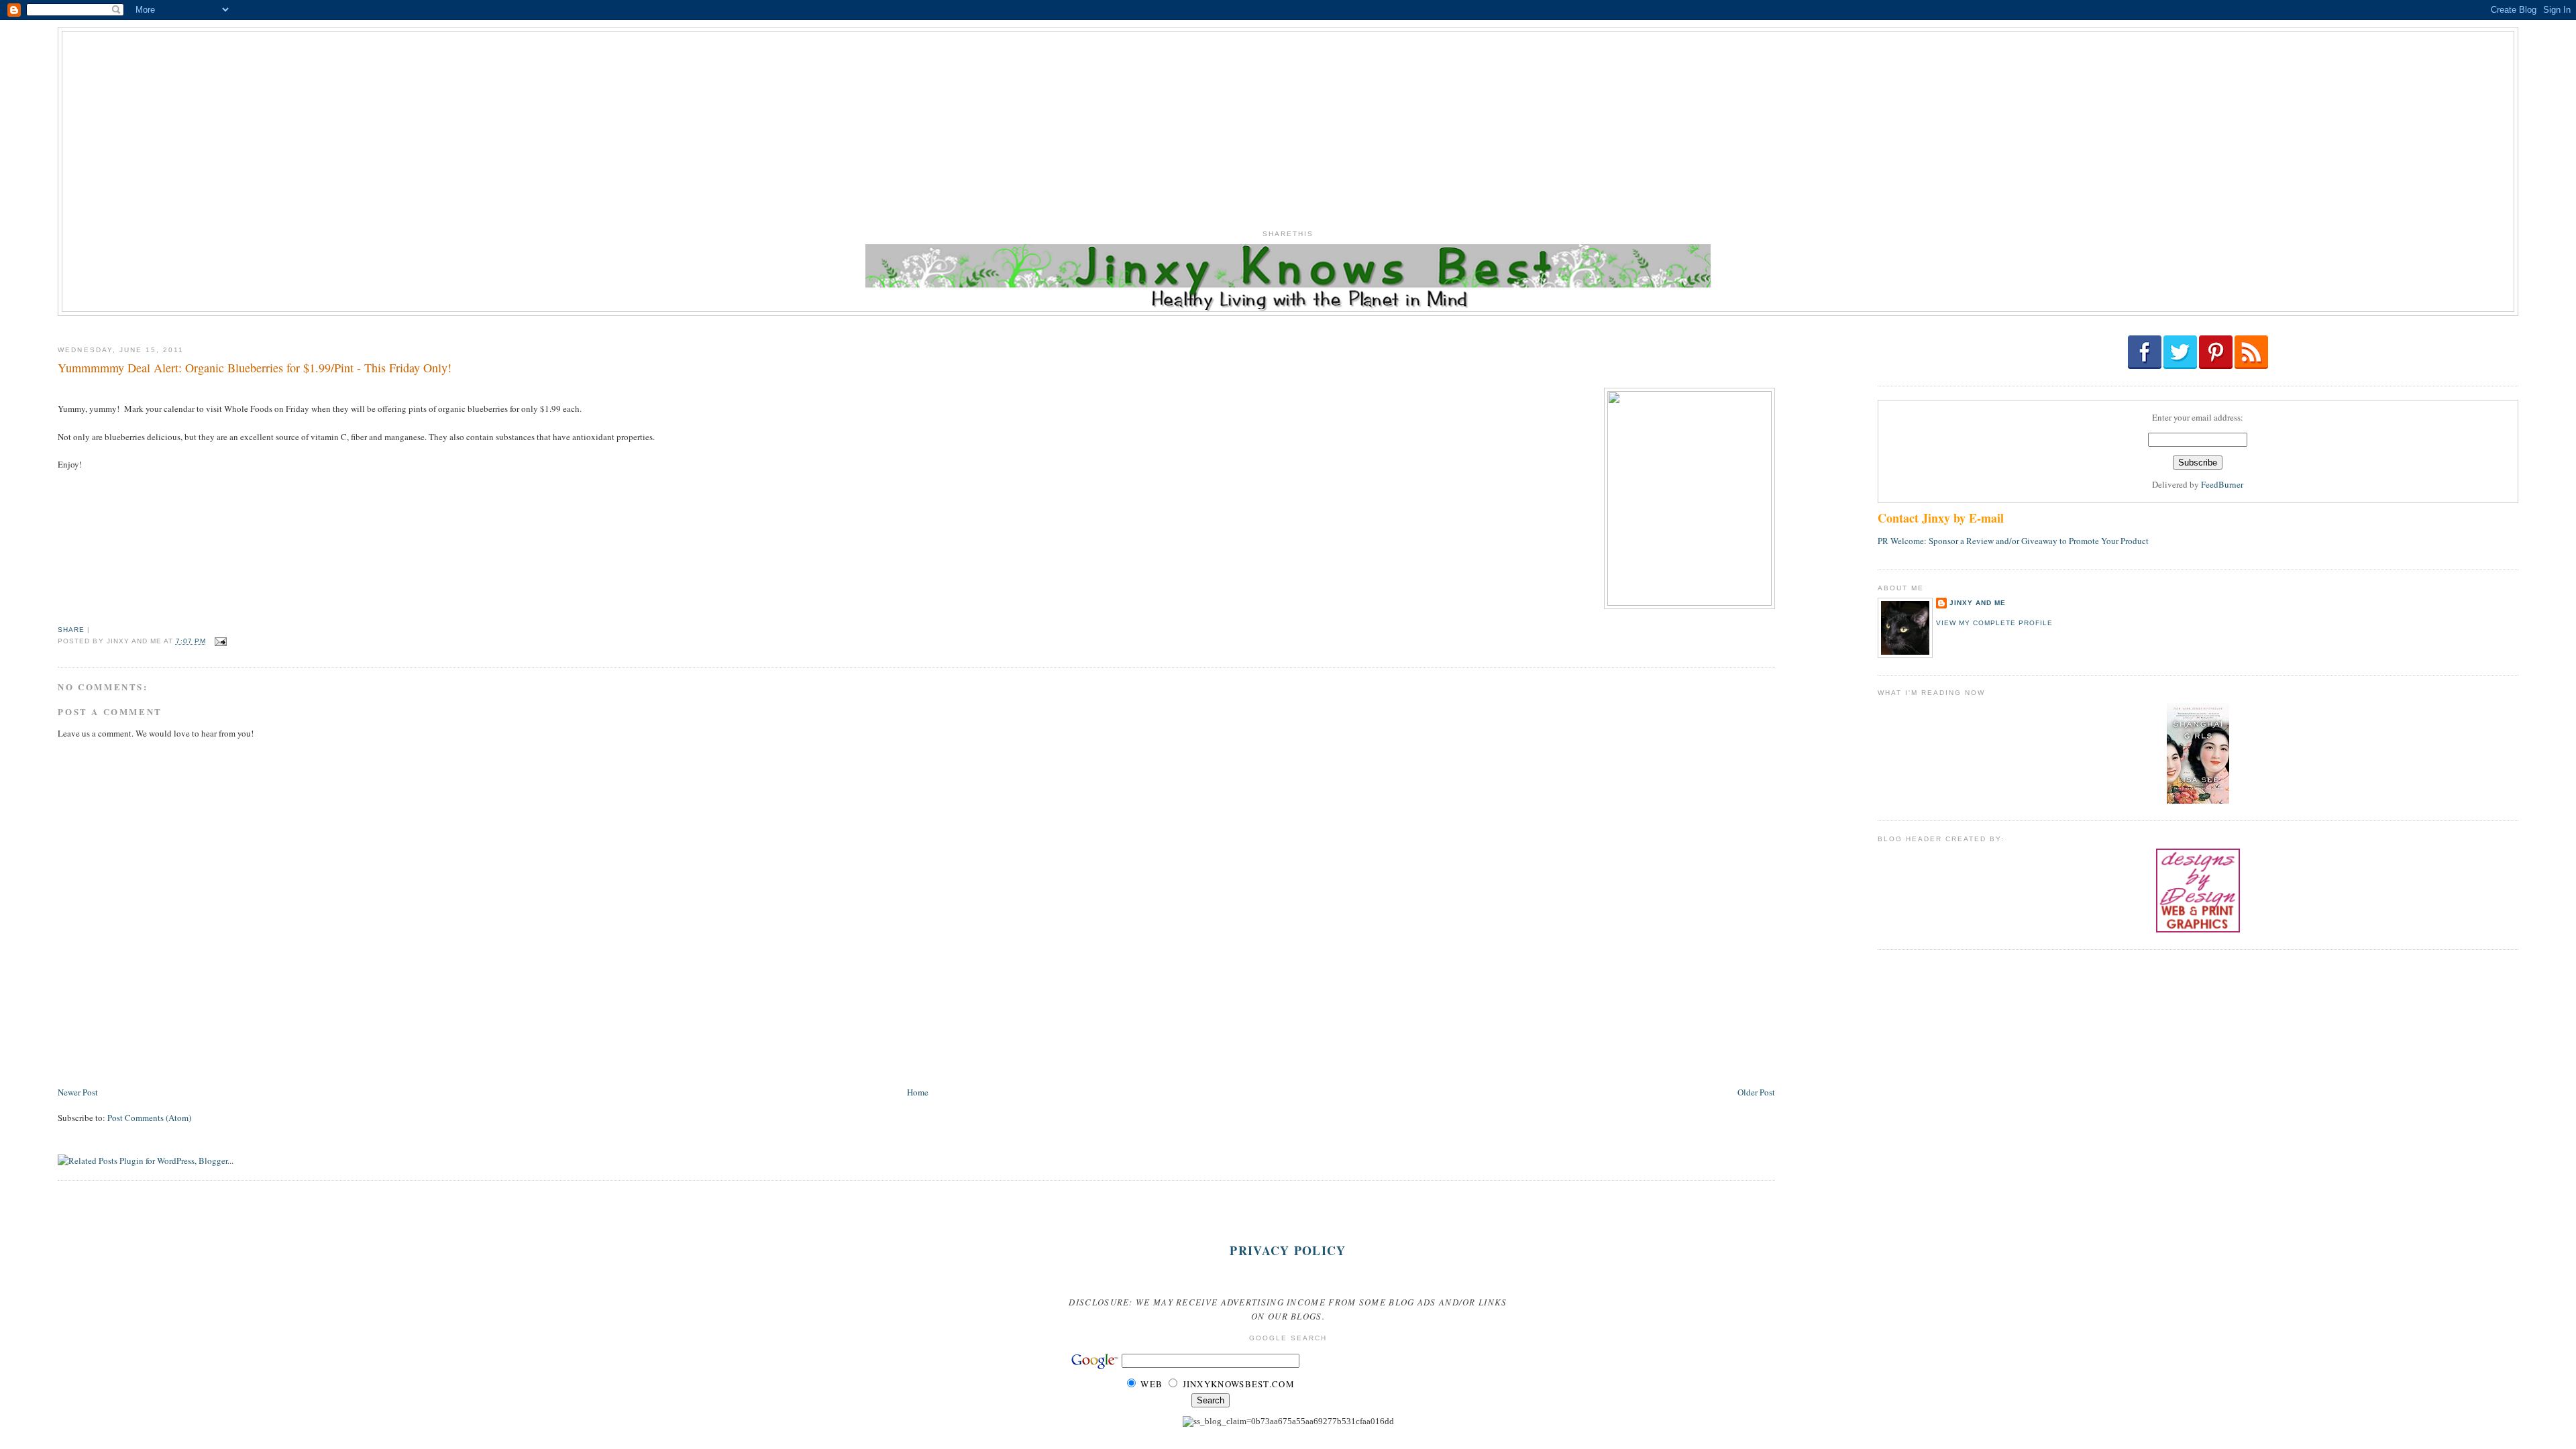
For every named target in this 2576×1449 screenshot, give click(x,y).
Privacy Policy (1288, 1250)
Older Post (1756, 1092)
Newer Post (78, 1092)
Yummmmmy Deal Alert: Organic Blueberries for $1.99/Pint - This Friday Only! (255, 368)
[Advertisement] (1288, 125)
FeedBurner (2222, 484)
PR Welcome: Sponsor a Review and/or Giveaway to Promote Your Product (2013, 541)
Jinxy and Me (1978, 603)
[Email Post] (219, 641)
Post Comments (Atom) (149, 1118)
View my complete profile (1994, 623)
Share (71, 630)
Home (918, 1092)
